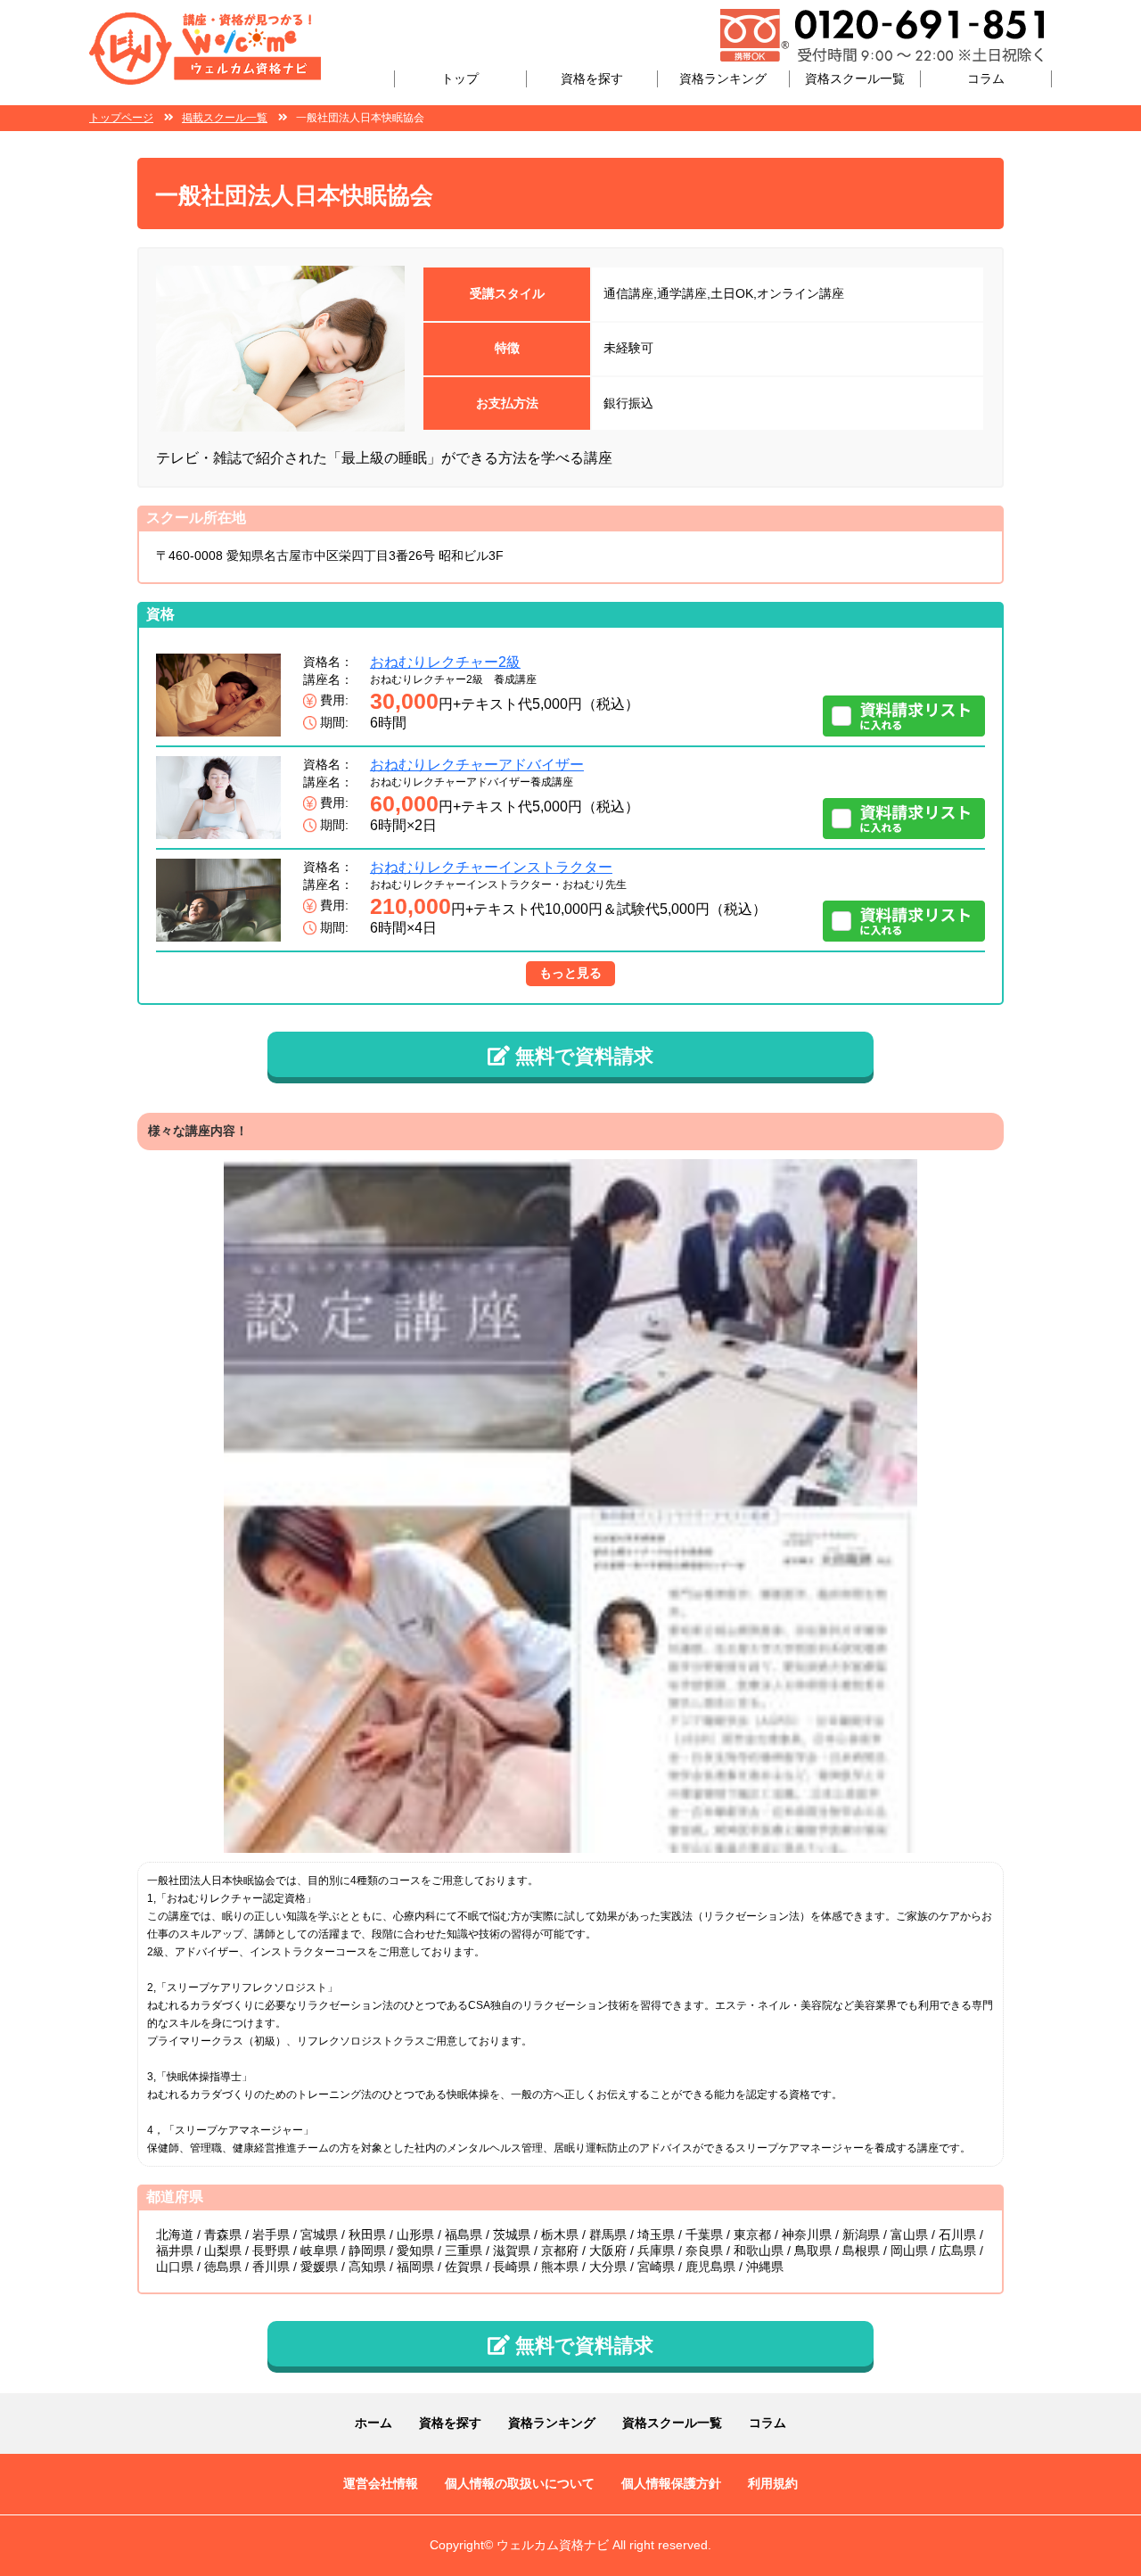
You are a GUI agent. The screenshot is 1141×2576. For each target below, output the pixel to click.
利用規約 (773, 2483)
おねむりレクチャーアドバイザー (477, 765)
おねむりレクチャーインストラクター (491, 867)
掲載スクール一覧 (225, 118)
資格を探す (592, 78)
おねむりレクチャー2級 (445, 662)
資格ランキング (723, 78)
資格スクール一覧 (855, 78)
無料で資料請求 (582, 1056)
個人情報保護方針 (671, 2483)
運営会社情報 (381, 2483)
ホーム (373, 2423)
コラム (986, 78)
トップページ (121, 118)
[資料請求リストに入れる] (904, 716)
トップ (460, 78)
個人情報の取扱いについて (520, 2483)
